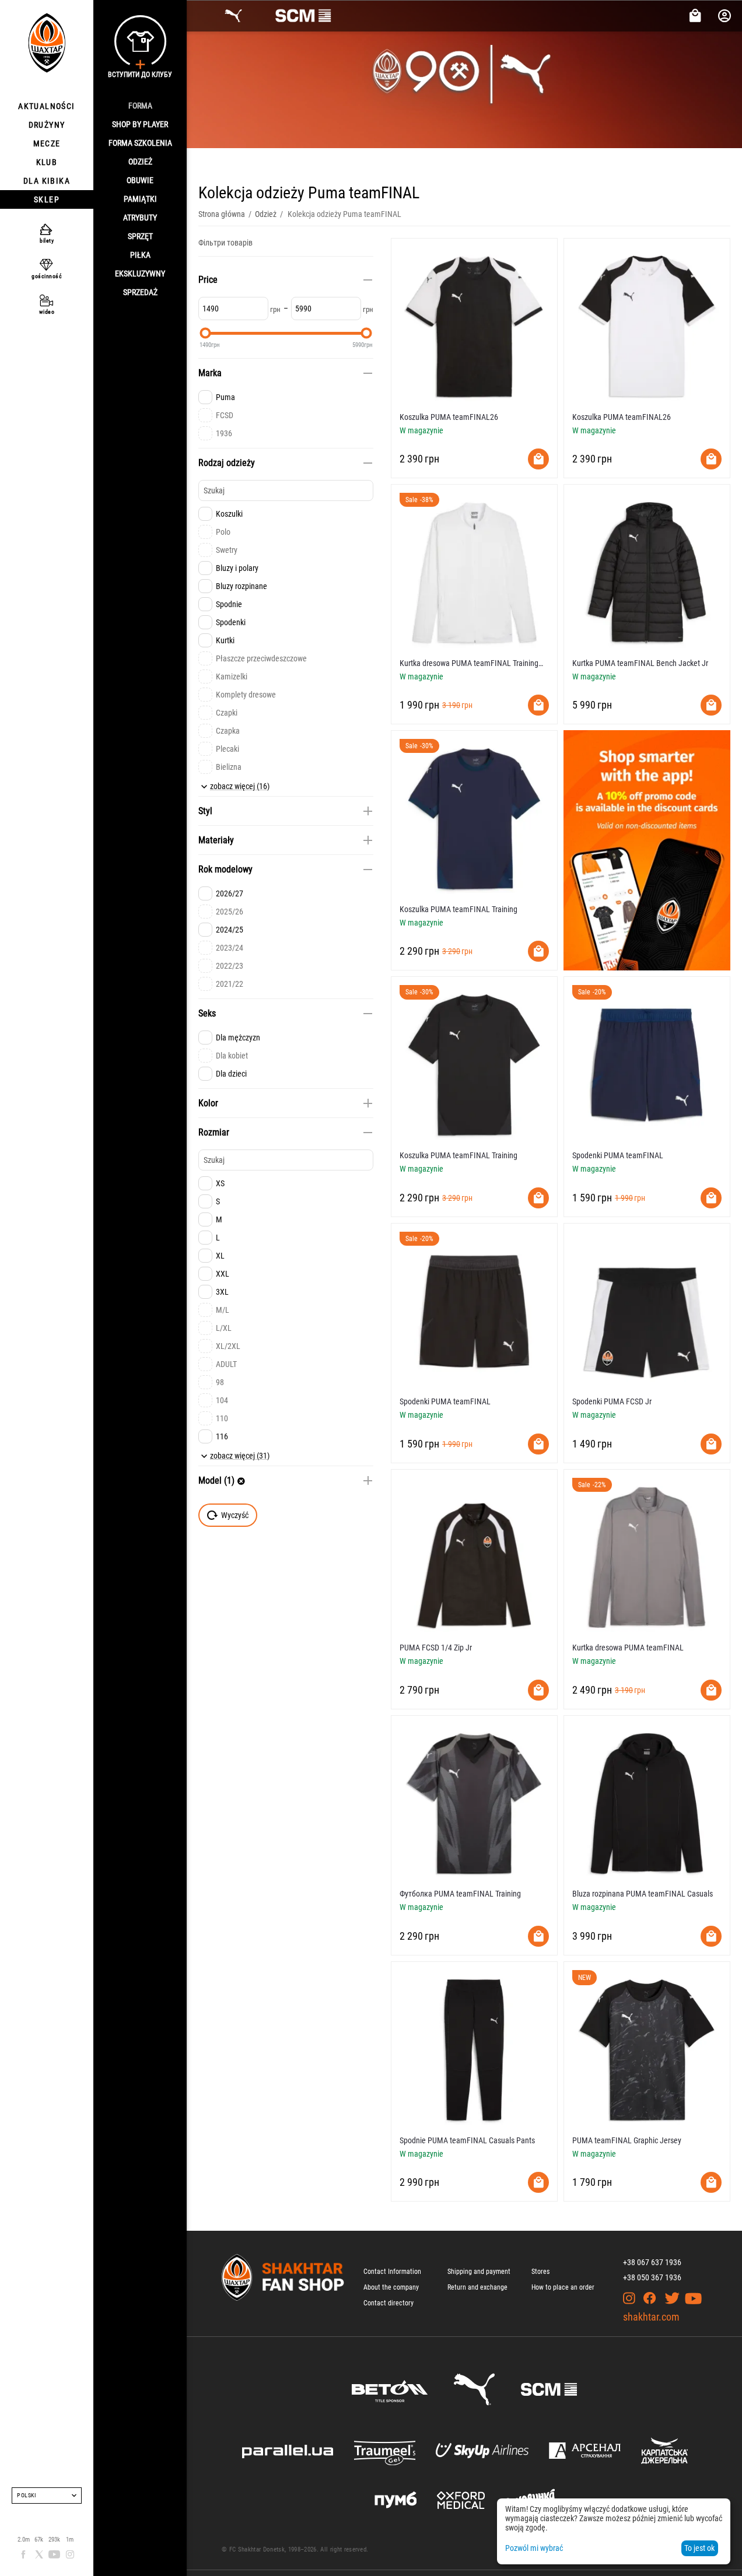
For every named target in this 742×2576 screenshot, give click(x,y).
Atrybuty (140, 218)
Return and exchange (477, 2287)
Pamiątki (140, 199)
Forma (140, 106)
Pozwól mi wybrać (534, 2548)
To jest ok (699, 2548)
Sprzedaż (140, 292)
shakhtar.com (651, 2317)
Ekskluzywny (140, 274)
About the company (391, 2287)
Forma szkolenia (140, 143)
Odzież (140, 162)
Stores (540, 2272)
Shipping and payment (479, 2272)
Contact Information (392, 2272)
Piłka (140, 255)
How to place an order (563, 2287)
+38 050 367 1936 (652, 2277)
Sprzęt (140, 236)
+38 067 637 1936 (652, 2262)
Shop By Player (140, 124)
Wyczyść (235, 1515)
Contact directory (388, 2303)
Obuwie (140, 180)
